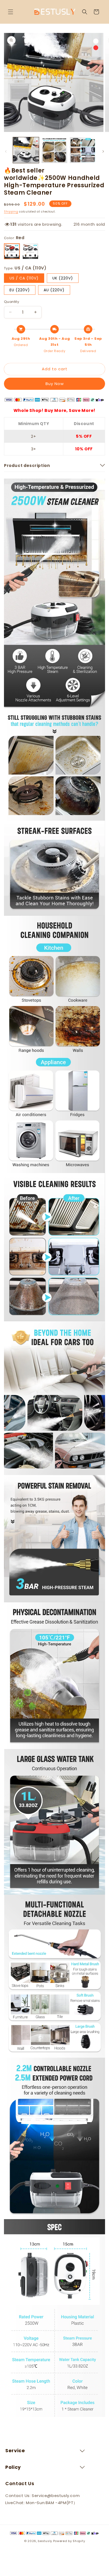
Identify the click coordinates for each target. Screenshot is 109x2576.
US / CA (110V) (24, 278)
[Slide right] (103, 151)
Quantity (12, 302)
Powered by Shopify (69, 2541)
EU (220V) (20, 290)
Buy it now (54, 384)
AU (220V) (54, 290)
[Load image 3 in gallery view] (83, 150)
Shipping (11, 212)
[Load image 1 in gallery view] (26, 150)
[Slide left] (6, 151)
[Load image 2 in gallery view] (54, 150)
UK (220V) (63, 278)
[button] (11, 12)
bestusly (45, 2541)
